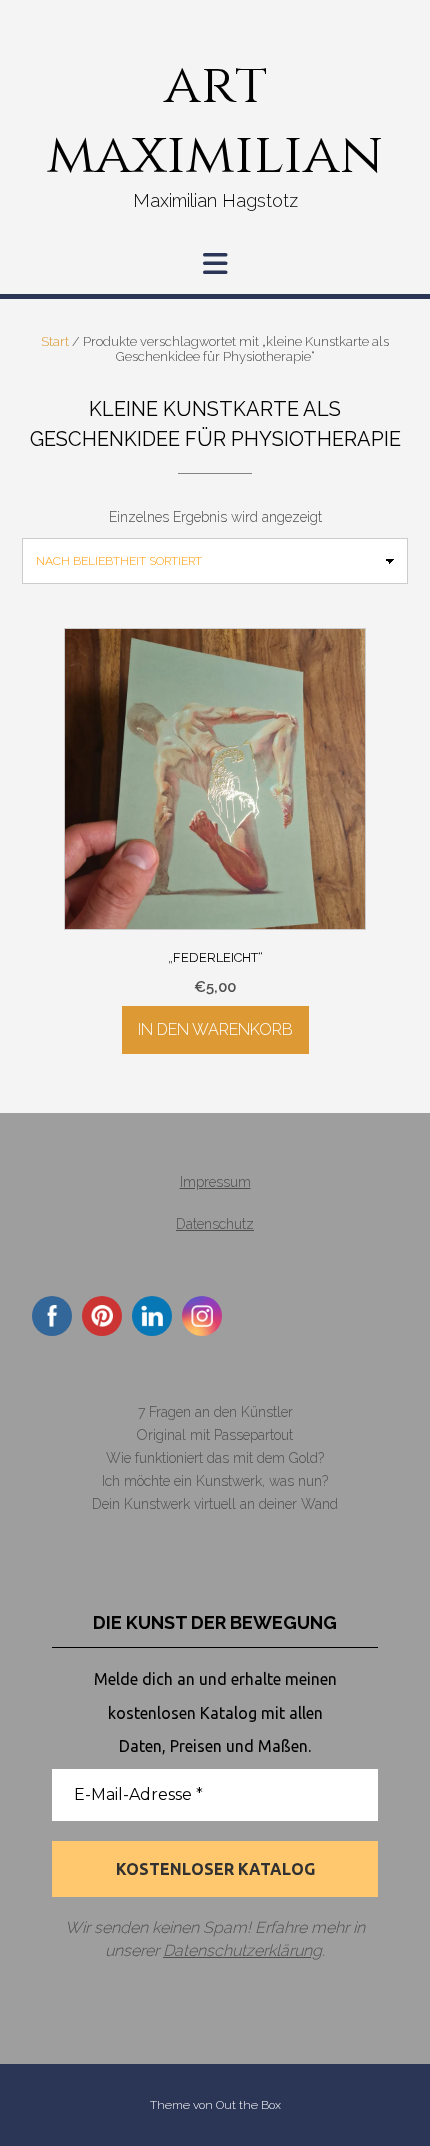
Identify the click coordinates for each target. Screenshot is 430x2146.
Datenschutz (215, 1224)
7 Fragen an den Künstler (215, 1412)
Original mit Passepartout (215, 1435)
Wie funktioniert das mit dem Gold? (215, 1458)
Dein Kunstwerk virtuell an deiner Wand (215, 1504)
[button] (215, 264)
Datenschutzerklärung (242, 1950)
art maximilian (215, 120)
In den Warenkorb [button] (215, 1029)
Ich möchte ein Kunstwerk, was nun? (215, 1481)
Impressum (215, 1182)
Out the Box (248, 2105)
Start (55, 341)
